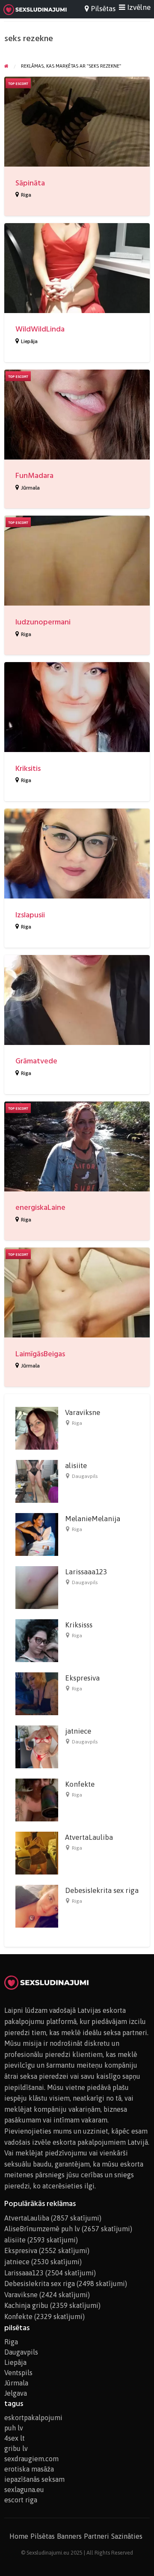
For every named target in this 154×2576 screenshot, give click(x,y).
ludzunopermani (43, 622)
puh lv (14, 2428)
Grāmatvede (36, 1061)
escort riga (21, 2500)
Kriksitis (28, 769)
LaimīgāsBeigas (40, 1354)
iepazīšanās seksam (34, 2479)
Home (19, 2536)
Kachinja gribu (26, 2305)
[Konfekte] (37, 1799)
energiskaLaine (40, 1207)
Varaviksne (83, 1412)
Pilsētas (43, 2536)
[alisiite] (37, 1481)
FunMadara (34, 476)
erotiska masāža (29, 2469)
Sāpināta (30, 183)
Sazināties (127, 2536)
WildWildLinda (40, 329)
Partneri (96, 2536)
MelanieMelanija (93, 1519)
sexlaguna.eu (24, 2489)
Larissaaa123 (86, 1572)
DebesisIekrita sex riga (102, 1890)
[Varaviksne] (37, 1427)
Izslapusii (30, 915)
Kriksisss (79, 1625)
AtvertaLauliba (89, 1837)
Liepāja (29, 341)
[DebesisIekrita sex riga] (37, 1905)
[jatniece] (37, 1746)
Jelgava (16, 2393)
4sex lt (15, 2438)
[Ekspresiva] (37, 1693)
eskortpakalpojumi (33, 2418)
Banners (69, 2536)
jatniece (78, 1731)
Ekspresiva (82, 1678)
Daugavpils (85, 1476)
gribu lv (16, 2448)
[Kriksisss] (37, 1640)
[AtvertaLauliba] (37, 1852)
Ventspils (18, 2373)
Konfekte (80, 1784)
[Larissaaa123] (37, 1587)
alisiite (76, 1466)
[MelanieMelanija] (37, 1534)
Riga (26, 195)
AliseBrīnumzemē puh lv (42, 2229)
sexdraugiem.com (31, 2459)
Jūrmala (30, 488)
